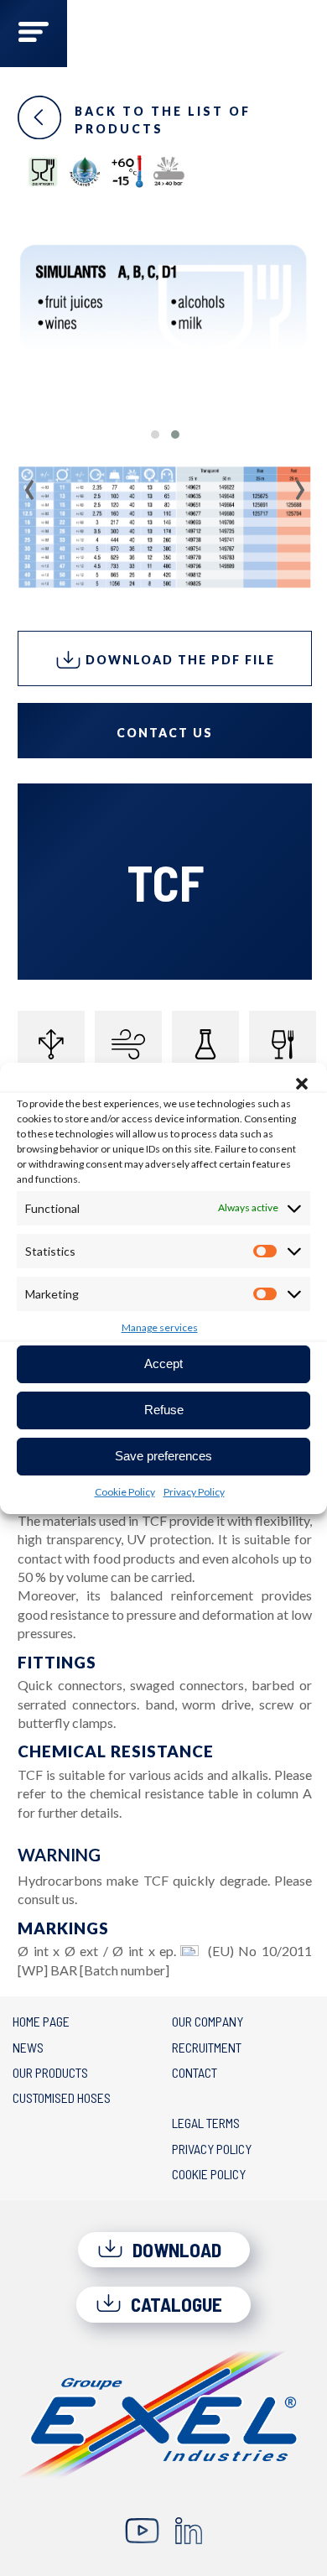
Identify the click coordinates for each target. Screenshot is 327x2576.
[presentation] (30, 484)
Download (175, 2250)
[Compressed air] (128, 1044)
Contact (195, 2072)
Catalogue (174, 2304)
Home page (41, 2021)
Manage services (160, 1327)
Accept (163, 1363)
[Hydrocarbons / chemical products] (205, 1044)
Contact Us (165, 733)
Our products (50, 2072)
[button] (302, 1084)
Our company (208, 2021)
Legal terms (206, 2123)
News (28, 2047)
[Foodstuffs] (283, 1044)
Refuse (164, 1410)
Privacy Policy (194, 1492)
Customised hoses (62, 2097)
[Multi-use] (51, 1044)
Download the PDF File (178, 660)
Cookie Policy (125, 1492)
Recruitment (207, 2047)
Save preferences (163, 1456)
